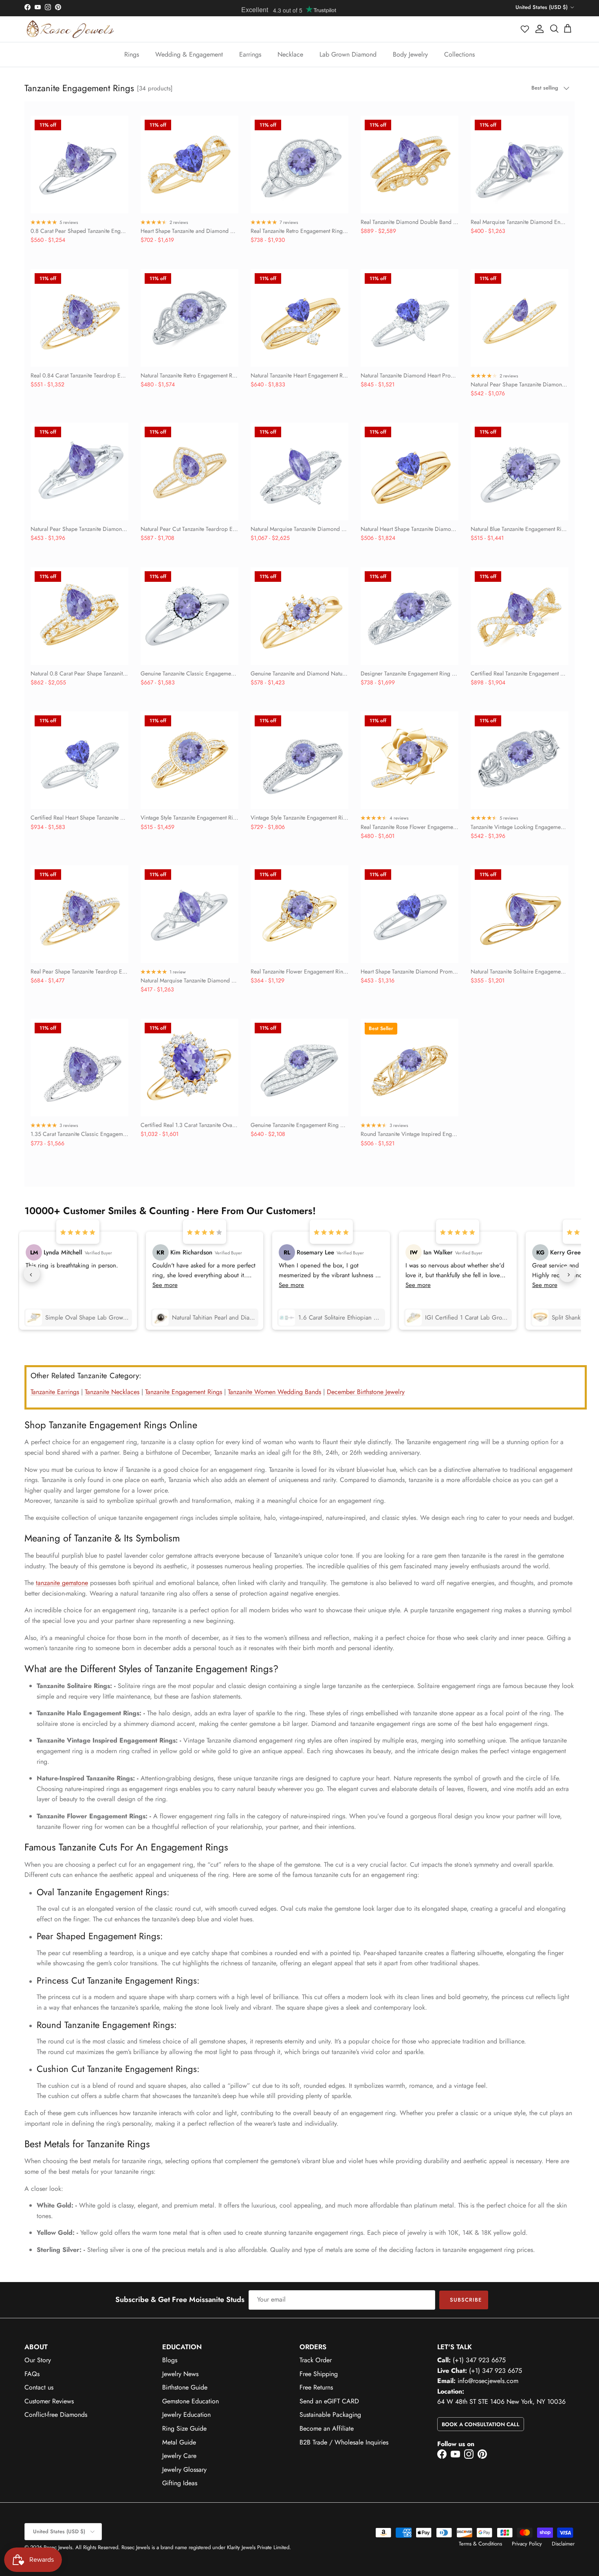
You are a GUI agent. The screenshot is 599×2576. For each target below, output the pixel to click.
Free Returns (316, 2387)
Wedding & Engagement (189, 54)
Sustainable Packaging (330, 2415)
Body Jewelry (410, 54)
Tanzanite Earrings (55, 1392)
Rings (132, 54)
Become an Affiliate (327, 2428)
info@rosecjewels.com (488, 2381)
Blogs (170, 2360)
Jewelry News (180, 2374)
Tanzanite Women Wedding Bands (274, 1392)
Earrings (250, 54)
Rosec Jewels (58, 2547)
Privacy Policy (527, 2544)
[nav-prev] (32, 1274)
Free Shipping (319, 2374)
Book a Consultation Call (481, 2424)
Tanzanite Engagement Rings (184, 1392)
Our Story (38, 2360)
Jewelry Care (179, 2456)
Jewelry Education (186, 2415)
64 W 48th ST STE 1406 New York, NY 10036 (501, 2402)
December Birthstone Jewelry (366, 1392)
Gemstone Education (190, 2401)
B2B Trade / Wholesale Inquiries (344, 2442)
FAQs (32, 2374)
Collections (459, 54)
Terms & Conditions (480, 2544)
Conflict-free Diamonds (56, 2415)
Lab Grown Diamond (348, 54)
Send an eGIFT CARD (329, 2401)
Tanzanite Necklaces (112, 1392)
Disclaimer (563, 2544)
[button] (525, 29)
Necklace (290, 54)
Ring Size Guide (184, 2428)
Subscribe (466, 2300)
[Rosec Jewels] (70, 29)
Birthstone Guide (185, 2387)
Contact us (39, 2387)
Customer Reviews (49, 2401)
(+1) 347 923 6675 (479, 2360)
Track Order (316, 2360)
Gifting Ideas (180, 2483)
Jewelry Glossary (184, 2470)
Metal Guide (179, 2442)
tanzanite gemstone (62, 1583)
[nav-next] (567, 1274)
